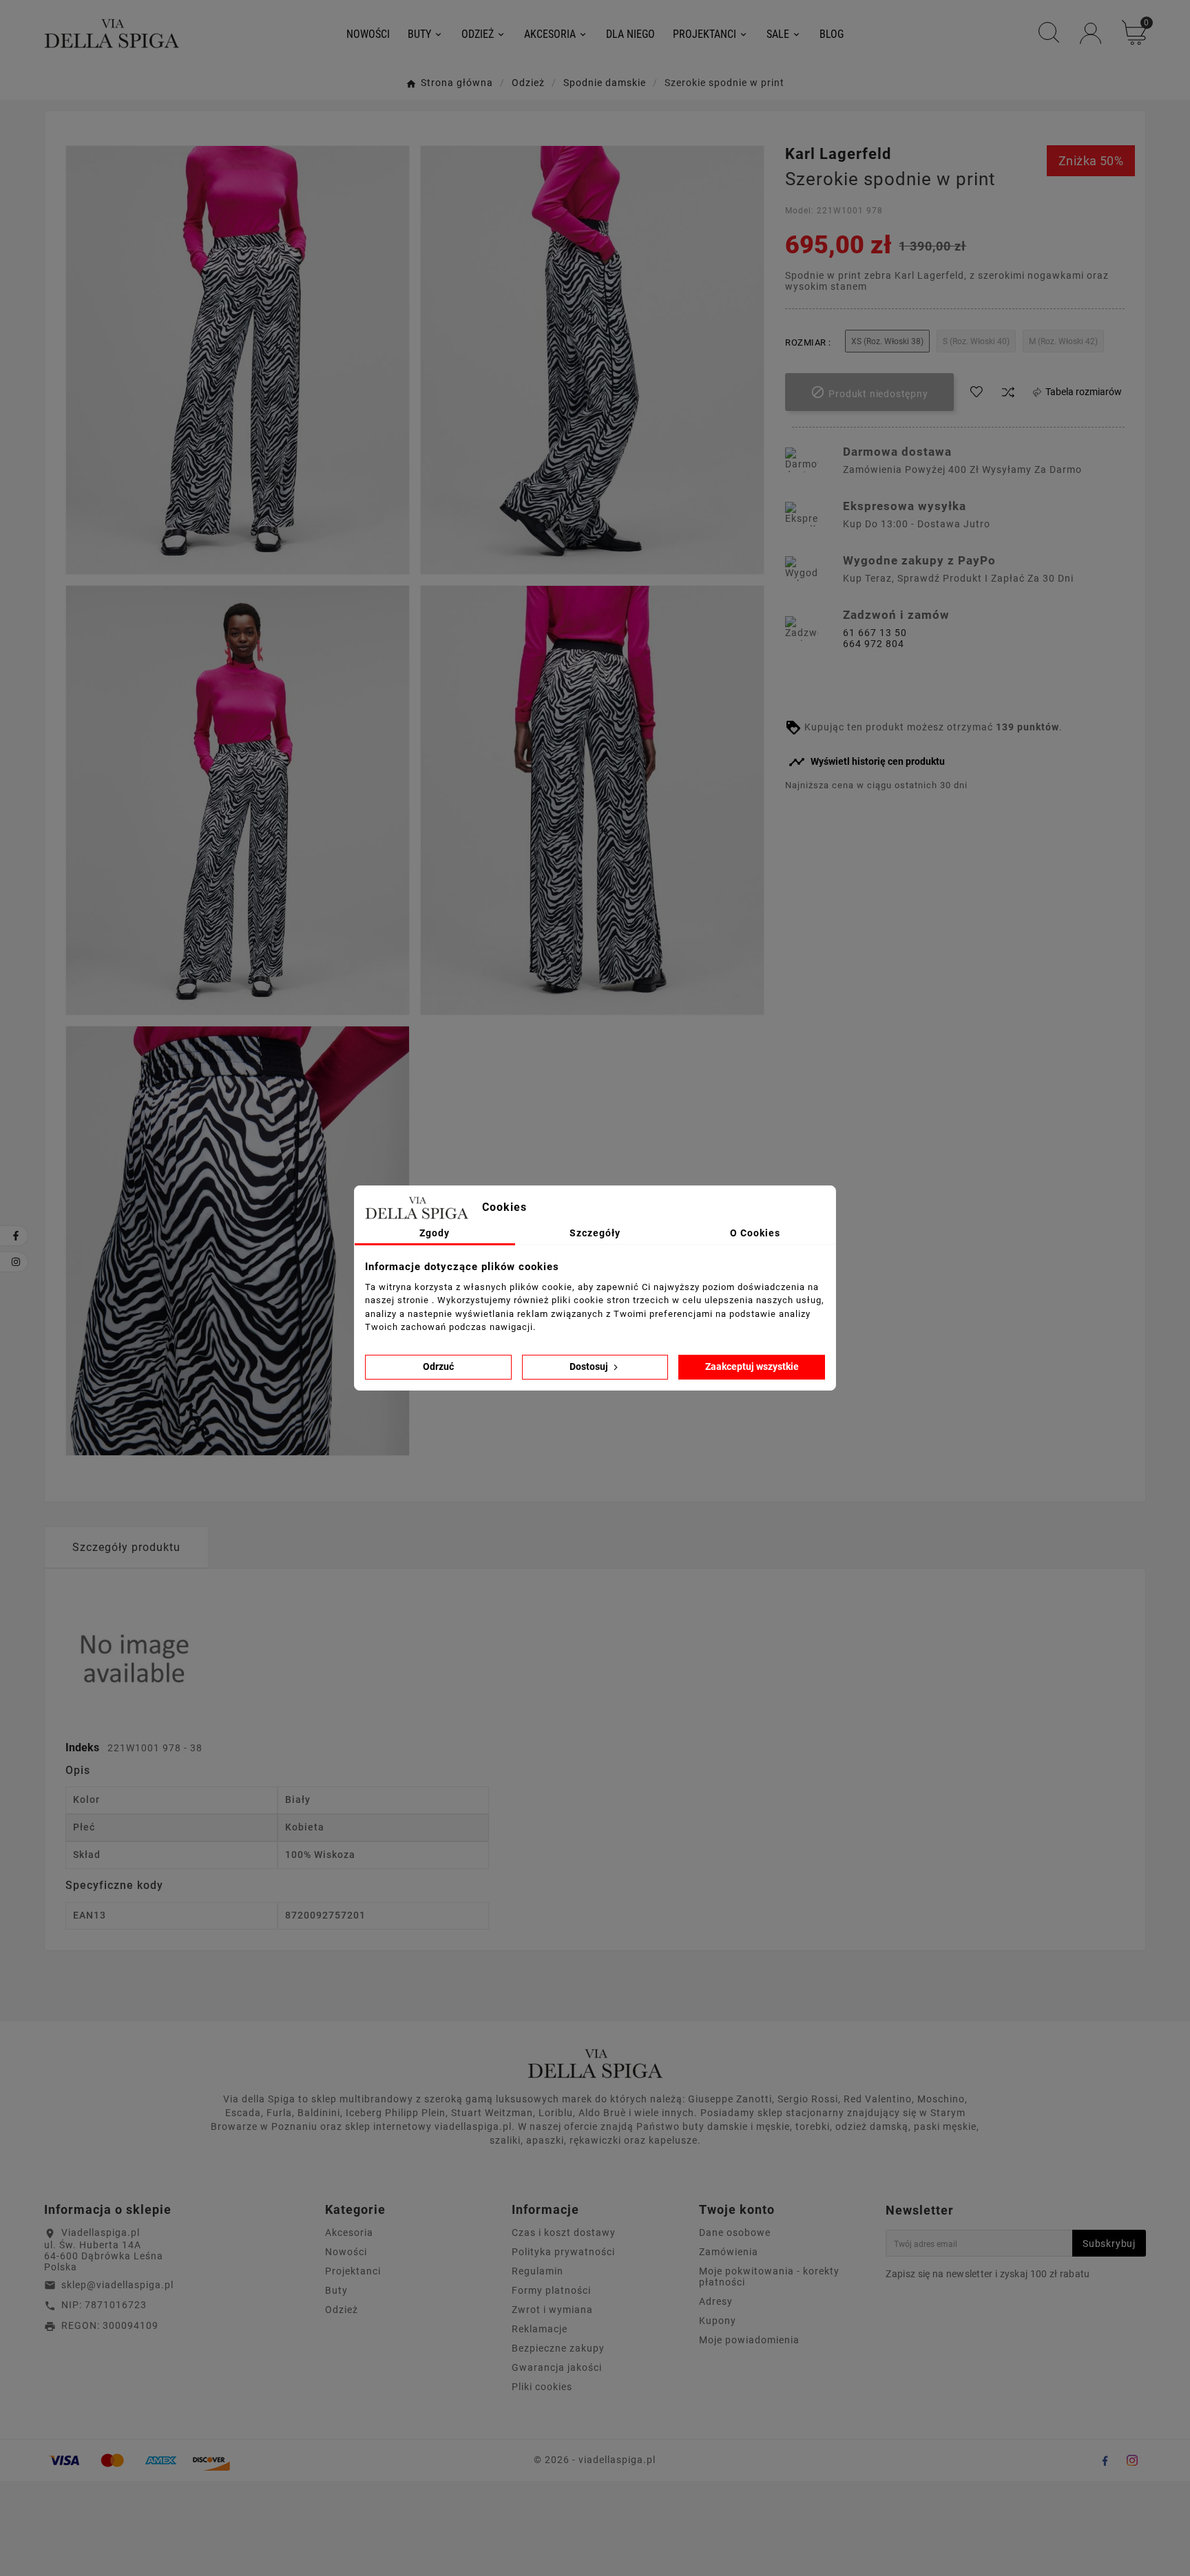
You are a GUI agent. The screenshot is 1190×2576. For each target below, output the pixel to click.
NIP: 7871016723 (104, 2305)
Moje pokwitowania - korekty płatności (769, 2277)
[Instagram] (1132, 2460)
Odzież (342, 2310)
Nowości (346, 2252)
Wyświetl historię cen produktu (867, 762)
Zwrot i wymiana (552, 2310)
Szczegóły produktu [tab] (126, 1547)
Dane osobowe (735, 2232)
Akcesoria (349, 2232)
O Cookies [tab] (755, 1233)
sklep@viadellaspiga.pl (117, 2285)
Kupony (718, 2321)
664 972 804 (874, 644)
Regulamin (537, 2271)
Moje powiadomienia (749, 2340)
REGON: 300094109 (110, 2325)
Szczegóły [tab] (595, 1233)
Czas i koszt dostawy (564, 2232)
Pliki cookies (542, 2387)
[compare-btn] (1008, 392)
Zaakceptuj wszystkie (752, 1366)
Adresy (716, 2301)
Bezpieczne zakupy (558, 2348)
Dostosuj (590, 1366)
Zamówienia (729, 2252)
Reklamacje (540, 2329)
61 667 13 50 (875, 633)
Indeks (84, 1748)
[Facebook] (1105, 2460)
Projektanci (353, 2271)
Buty (336, 2290)
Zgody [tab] (435, 1233)
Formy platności (551, 2290)
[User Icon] (1090, 33)
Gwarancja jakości (557, 2367)
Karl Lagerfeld (838, 154)
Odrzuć (438, 1366)
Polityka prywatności (563, 2252)
